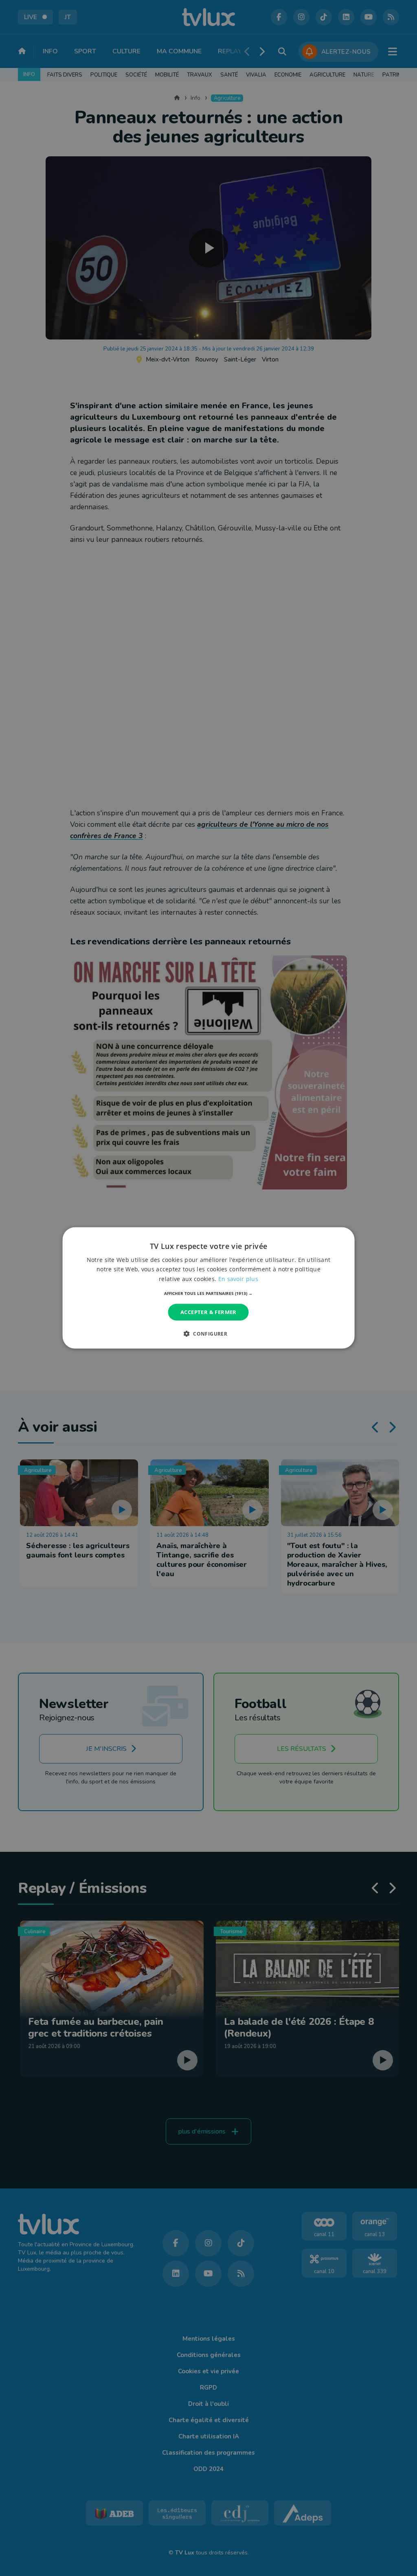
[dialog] (209, 1288)
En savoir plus (238, 1278)
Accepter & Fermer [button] (208, 1312)
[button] (208, 1293)
